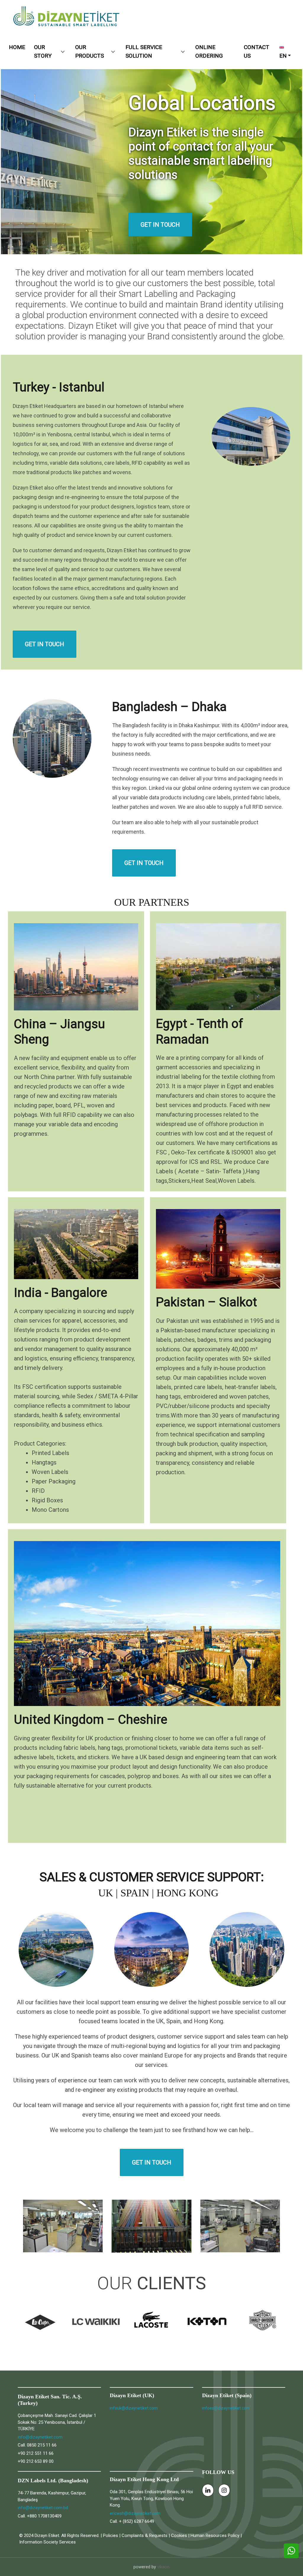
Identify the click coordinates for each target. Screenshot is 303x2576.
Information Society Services (47, 2542)
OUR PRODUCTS (90, 51)
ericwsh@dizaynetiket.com (135, 2513)
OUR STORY (43, 51)
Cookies (179, 2536)
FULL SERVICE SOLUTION (144, 51)
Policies (111, 2536)
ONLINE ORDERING (209, 51)
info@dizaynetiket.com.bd (43, 2508)
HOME (17, 47)
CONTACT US (257, 51)
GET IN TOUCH (45, 644)
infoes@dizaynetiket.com (226, 2408)
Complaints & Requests (145, 2536)
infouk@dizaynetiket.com (134, 2408)
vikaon (163, 2567)
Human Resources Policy (215, 2536)
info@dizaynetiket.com (40, 2437)
